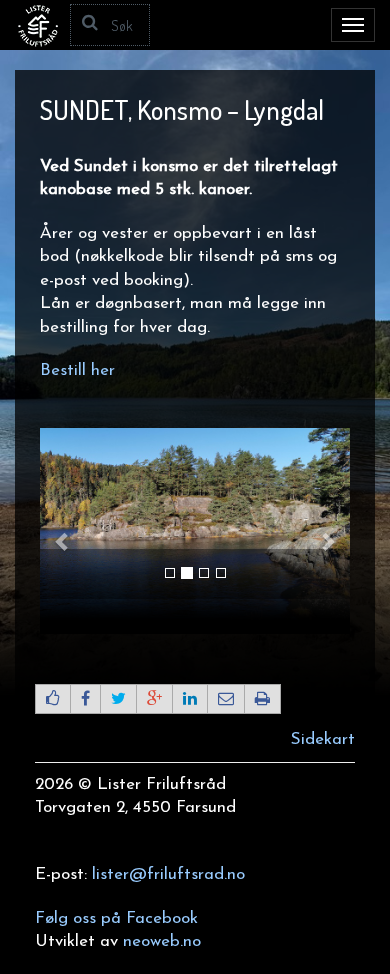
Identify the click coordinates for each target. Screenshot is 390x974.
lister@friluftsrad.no (168, 874)
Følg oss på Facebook (116, 918)
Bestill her (77, 370)
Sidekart (323, 739)
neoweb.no (162, 941)
